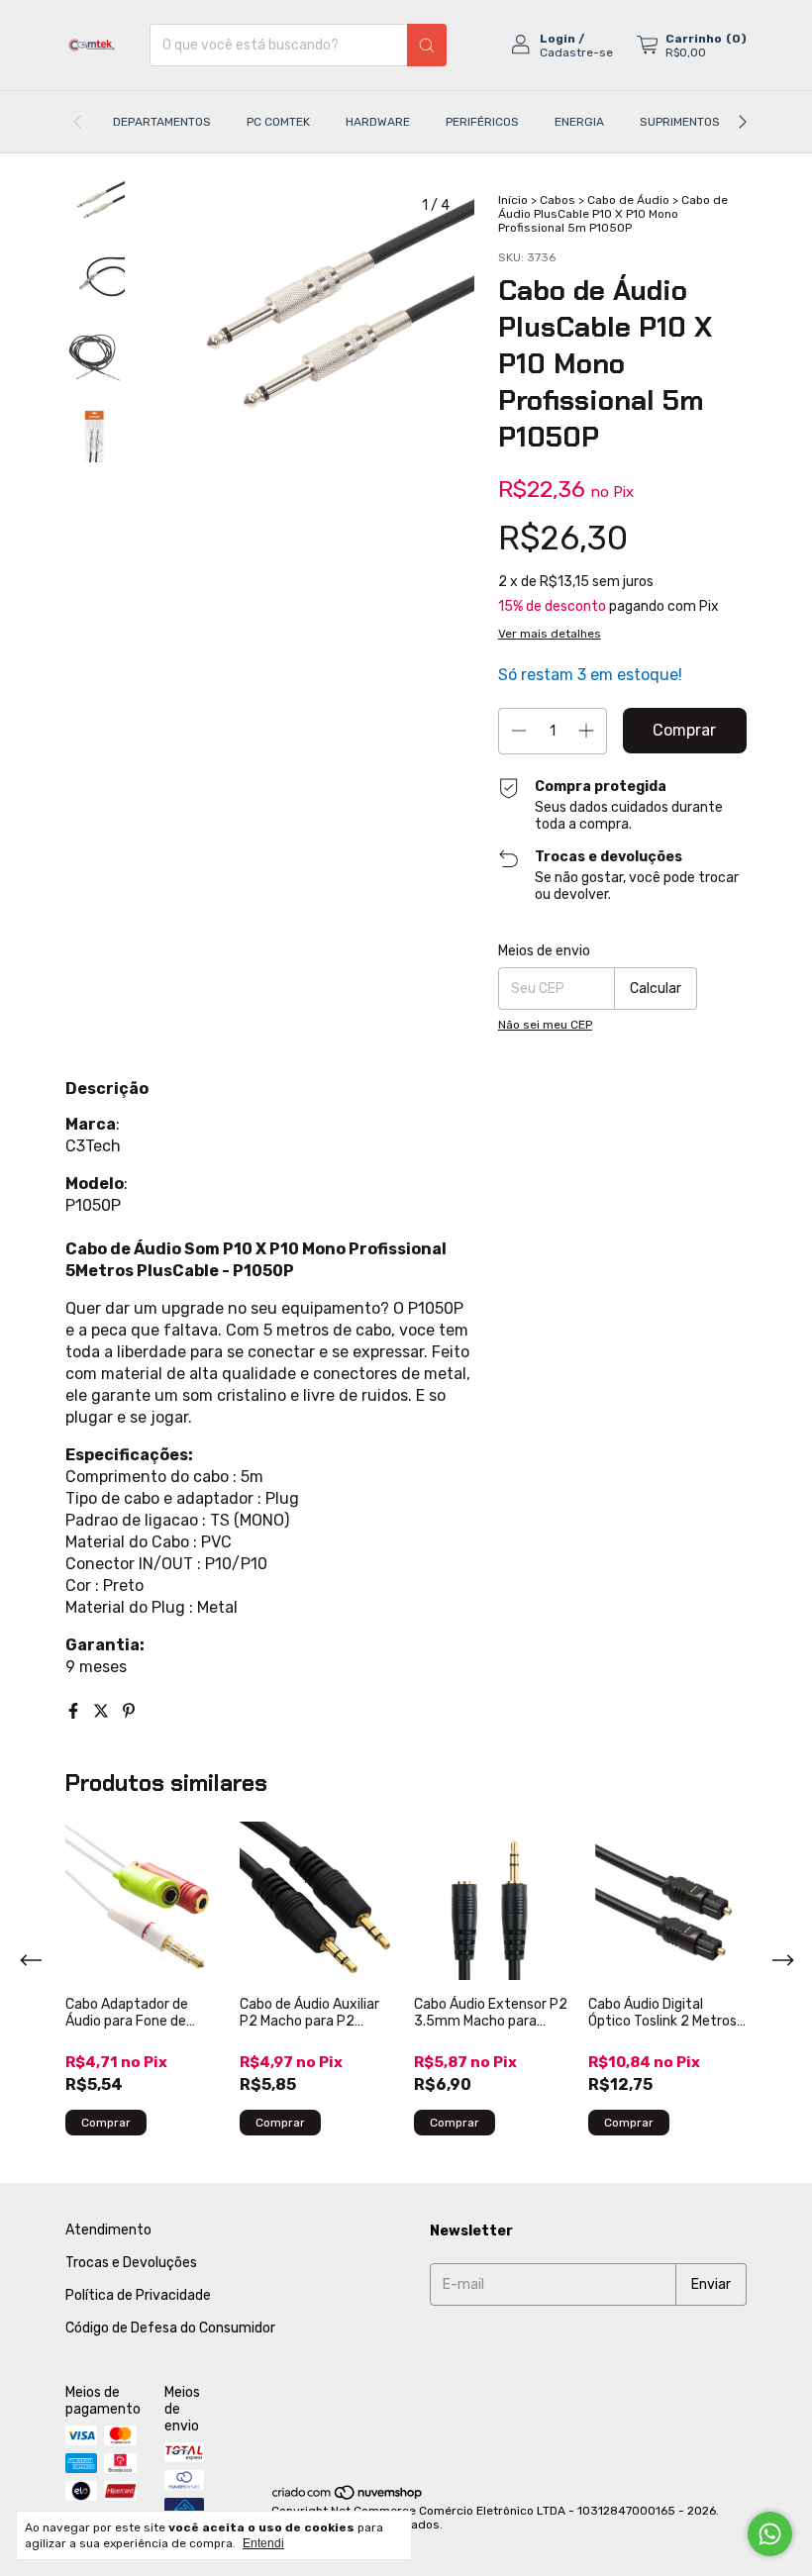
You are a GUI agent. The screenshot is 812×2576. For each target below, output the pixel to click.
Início (513, 200)
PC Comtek (278, 122)
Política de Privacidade (138, 2295)
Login (558, 39)
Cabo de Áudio (628, 200)
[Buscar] (427, 45)
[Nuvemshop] (348, 2497)
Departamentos (162, 122)
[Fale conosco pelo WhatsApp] (770, 2534)
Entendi (263, 2543)
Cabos (558, 200)
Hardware (378, 122)
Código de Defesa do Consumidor (170, 2328)
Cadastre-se (576, 52)
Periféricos (482, 122)
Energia (579, 122)
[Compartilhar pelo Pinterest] (129, 1711)
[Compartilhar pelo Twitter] (103, 1711)
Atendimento (108, 2230)
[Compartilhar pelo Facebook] (75, 1711)
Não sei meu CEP (545, 1025)
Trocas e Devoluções (131, 2263)
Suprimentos (680, 122)
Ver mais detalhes (550, 634)
